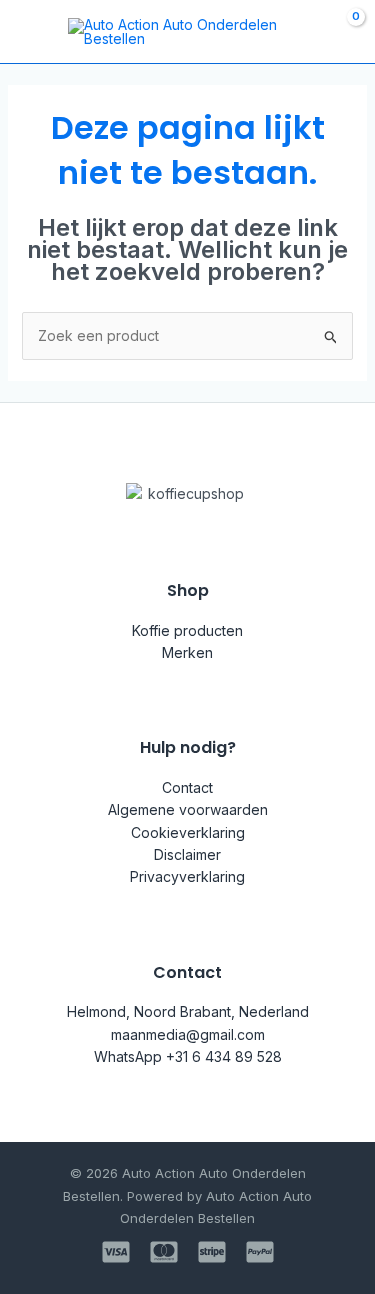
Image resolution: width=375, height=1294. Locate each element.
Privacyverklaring (187, 876)
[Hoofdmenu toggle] (28, 32)
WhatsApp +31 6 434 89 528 (188, 1056)
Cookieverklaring (188, 832)
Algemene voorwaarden (188, 809)
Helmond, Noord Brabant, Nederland (188, 1011)
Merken (187, 652)
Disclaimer (187, 854)
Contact (187, 787)
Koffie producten (187, 630)
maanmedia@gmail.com (188, 1034)
